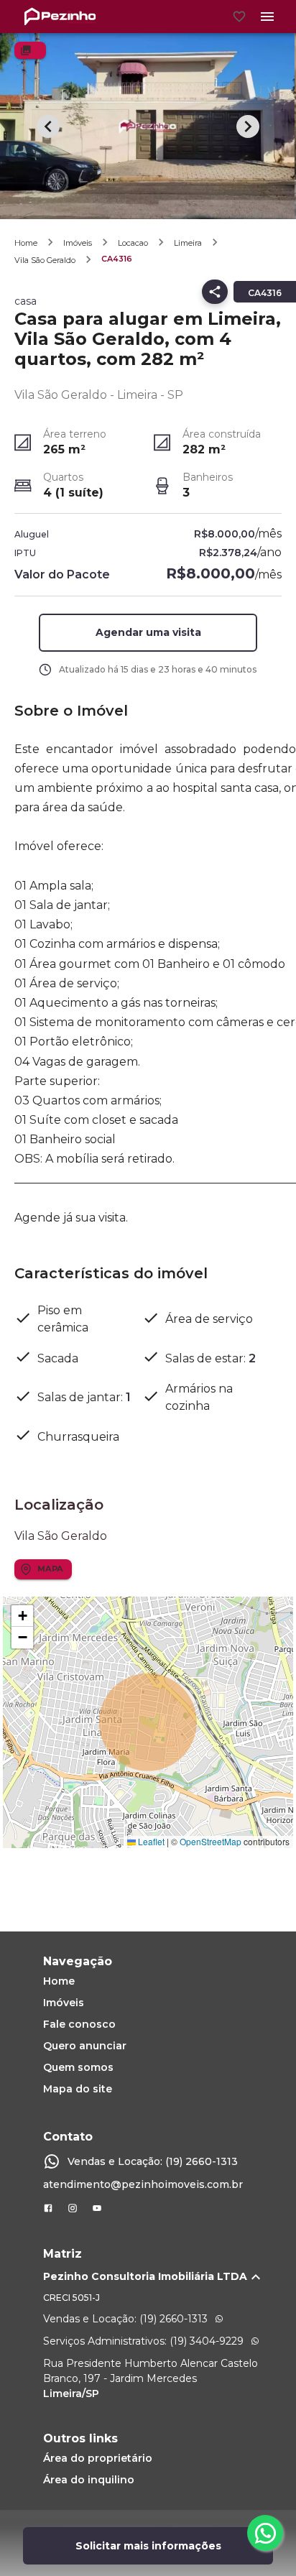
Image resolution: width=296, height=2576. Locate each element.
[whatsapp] (265, 2533)
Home (26, 243)
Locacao (133, 243)
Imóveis (78, 243)
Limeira (188, 243)
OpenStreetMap (211, 1841)
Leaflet (150, 1841)
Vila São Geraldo (45, 260)
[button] (148, 633)
